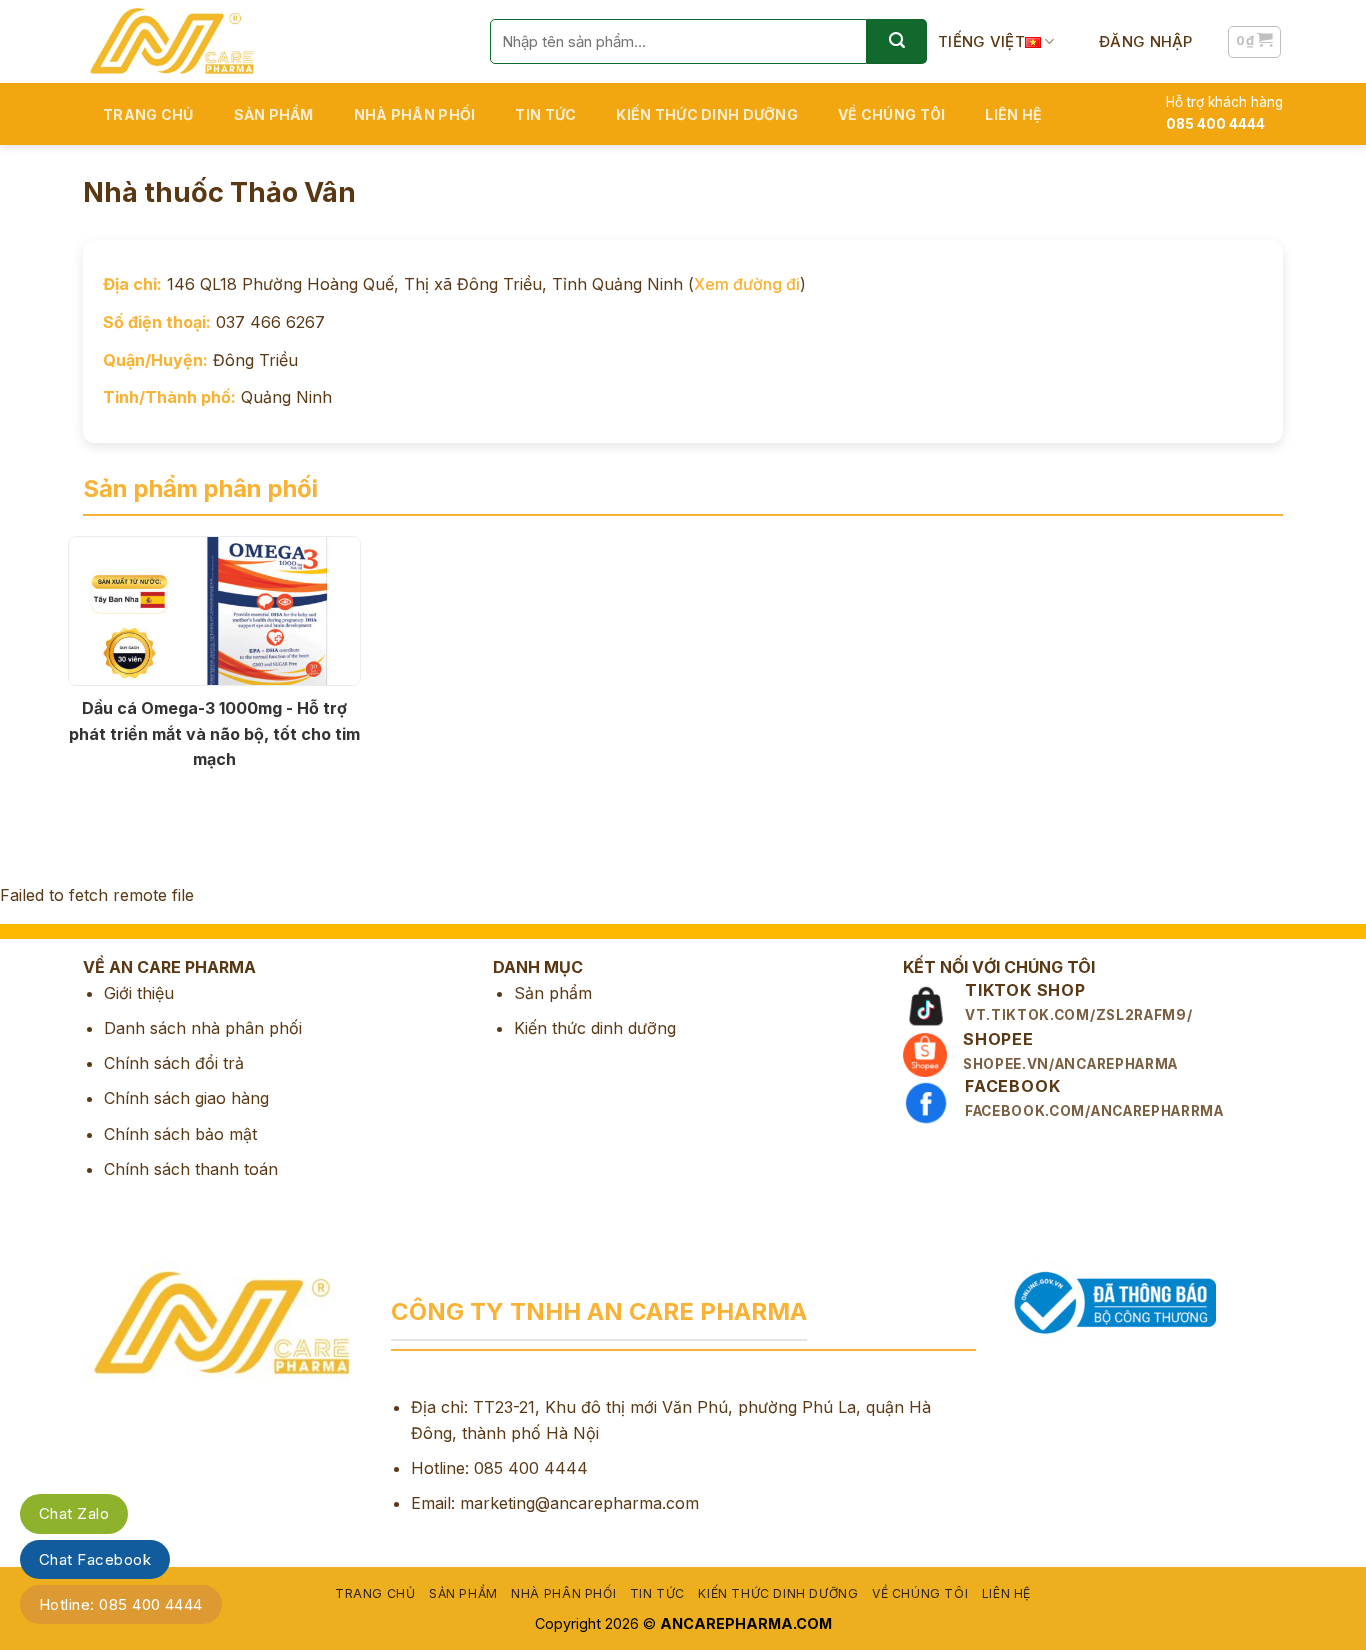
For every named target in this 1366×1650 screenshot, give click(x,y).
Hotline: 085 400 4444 (121, 1604)
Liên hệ (1013, 114)
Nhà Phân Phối (415, 114)
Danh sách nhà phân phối (203, 1028)
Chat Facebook (95, 1559)
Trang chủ (148, 114)
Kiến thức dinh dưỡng (707, 114)
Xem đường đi (747, 284)
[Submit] (897, 41)
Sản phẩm (274, 114)
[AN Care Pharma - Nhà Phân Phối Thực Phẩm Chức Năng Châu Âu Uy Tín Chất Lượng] (271, 41)
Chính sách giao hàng (186, 1098)
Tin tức (545, 114)
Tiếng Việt (981, 41)
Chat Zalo (74, 1513)
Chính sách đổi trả (174, 1063)
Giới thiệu (139, 993)
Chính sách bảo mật (180, 1134)
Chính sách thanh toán (191, 1169)
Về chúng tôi (891, 114)
